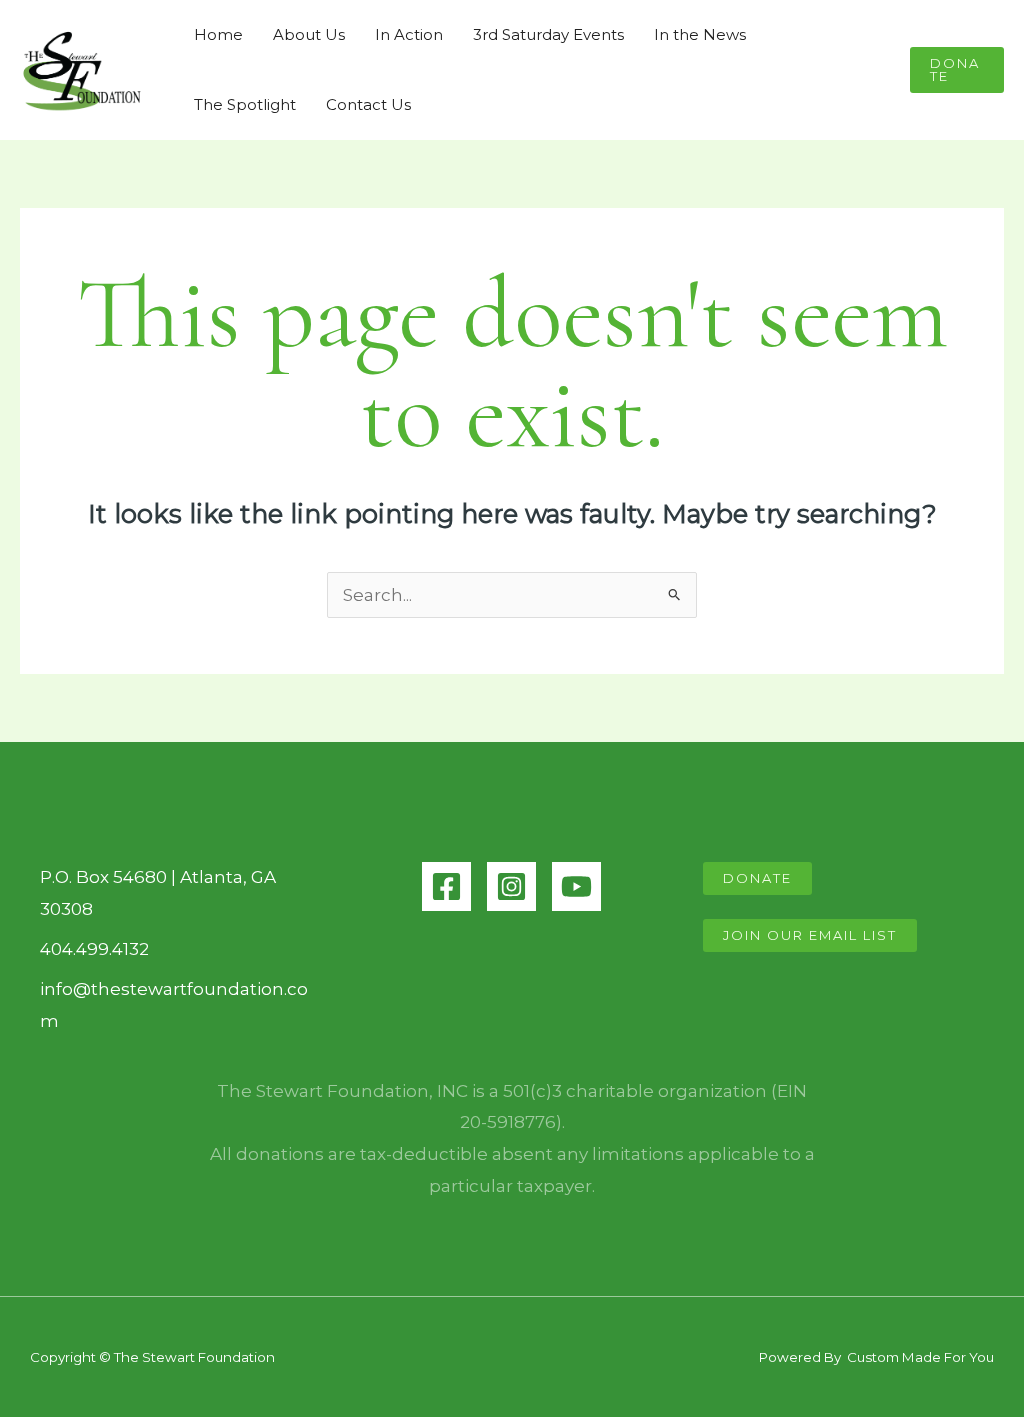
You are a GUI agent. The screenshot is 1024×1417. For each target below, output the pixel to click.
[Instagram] (511, 886)
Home (218, 34)
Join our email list (810, 935)
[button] (957, 70)
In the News (700, 34)
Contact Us (368, 104)
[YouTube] (576, 886)
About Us (309, 34)
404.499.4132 (94, 949)
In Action (409, 34)
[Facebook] (446, 886)
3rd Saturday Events (548, 34)
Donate (757, 878)
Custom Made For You (919, 1357)
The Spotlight (245, 104)
